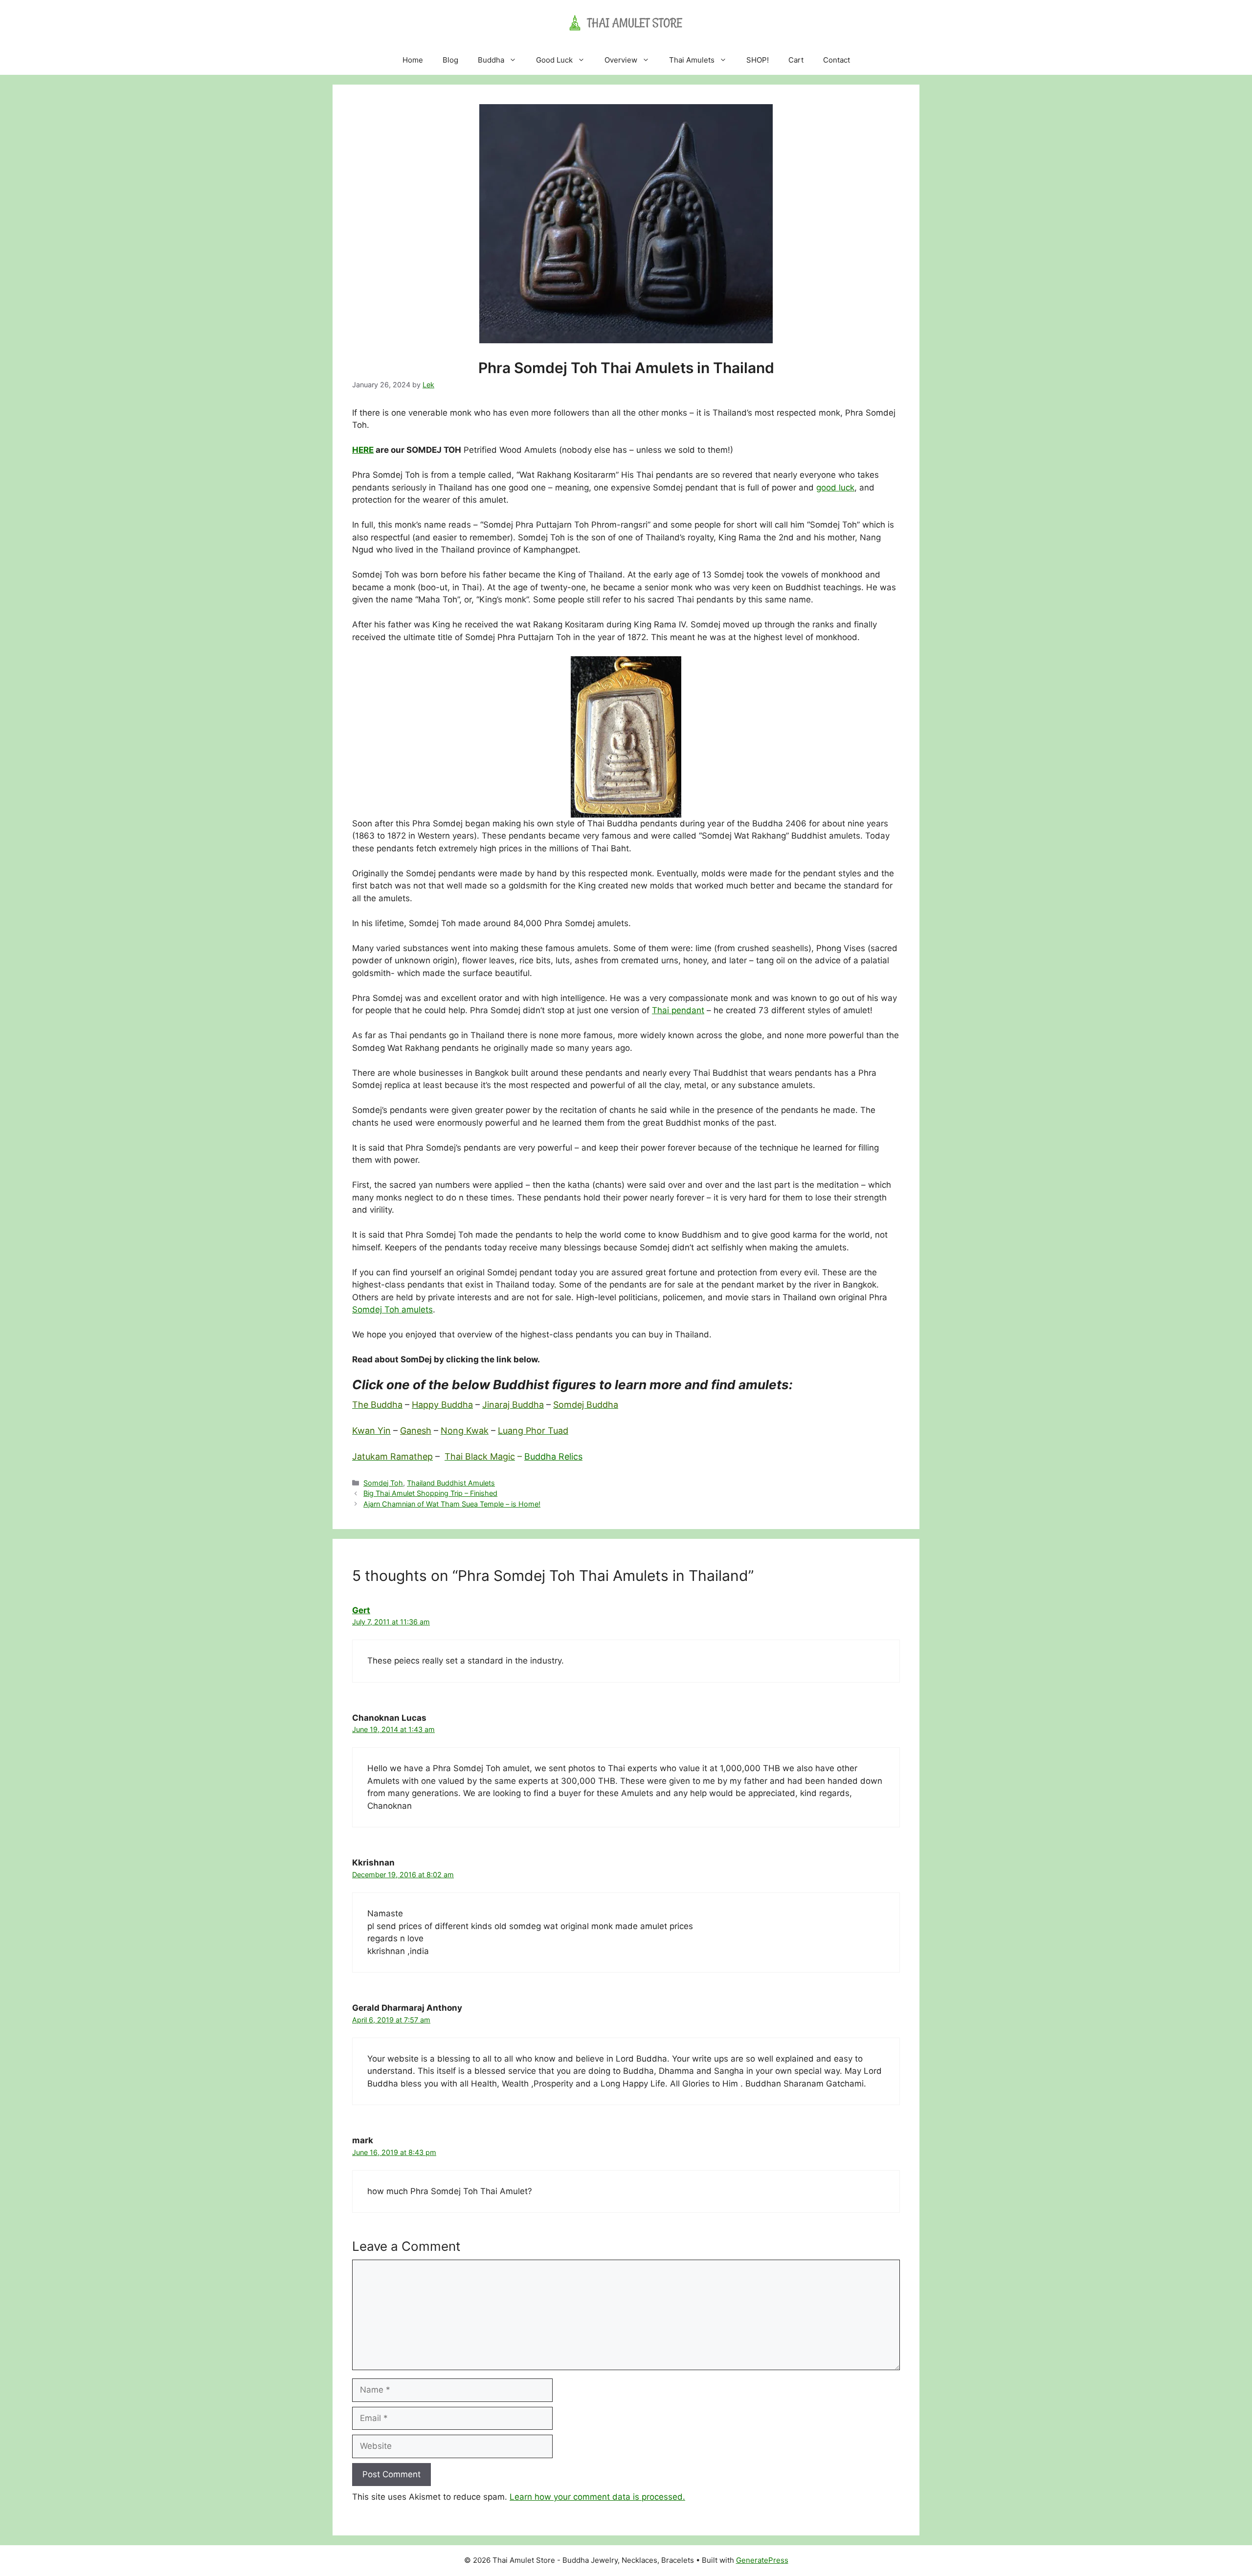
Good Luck (554, 60)
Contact (837, 60)
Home (413, 60)
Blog (450, 60)
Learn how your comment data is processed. (597, 2497)
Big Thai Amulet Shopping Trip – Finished (430, 1493)
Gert (361, 1610)
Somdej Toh (383, 1483)
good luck (835, 488)
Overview (621, 60)
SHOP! (758, 60)
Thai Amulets (692, 60)
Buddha (491, 60)
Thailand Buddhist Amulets (451, 1483)
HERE (363, 450)
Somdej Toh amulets (392, 1310)
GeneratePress (762, 2560)
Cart (796, 60)
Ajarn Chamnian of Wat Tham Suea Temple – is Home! (452, 1504)
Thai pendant (678, 1010)
